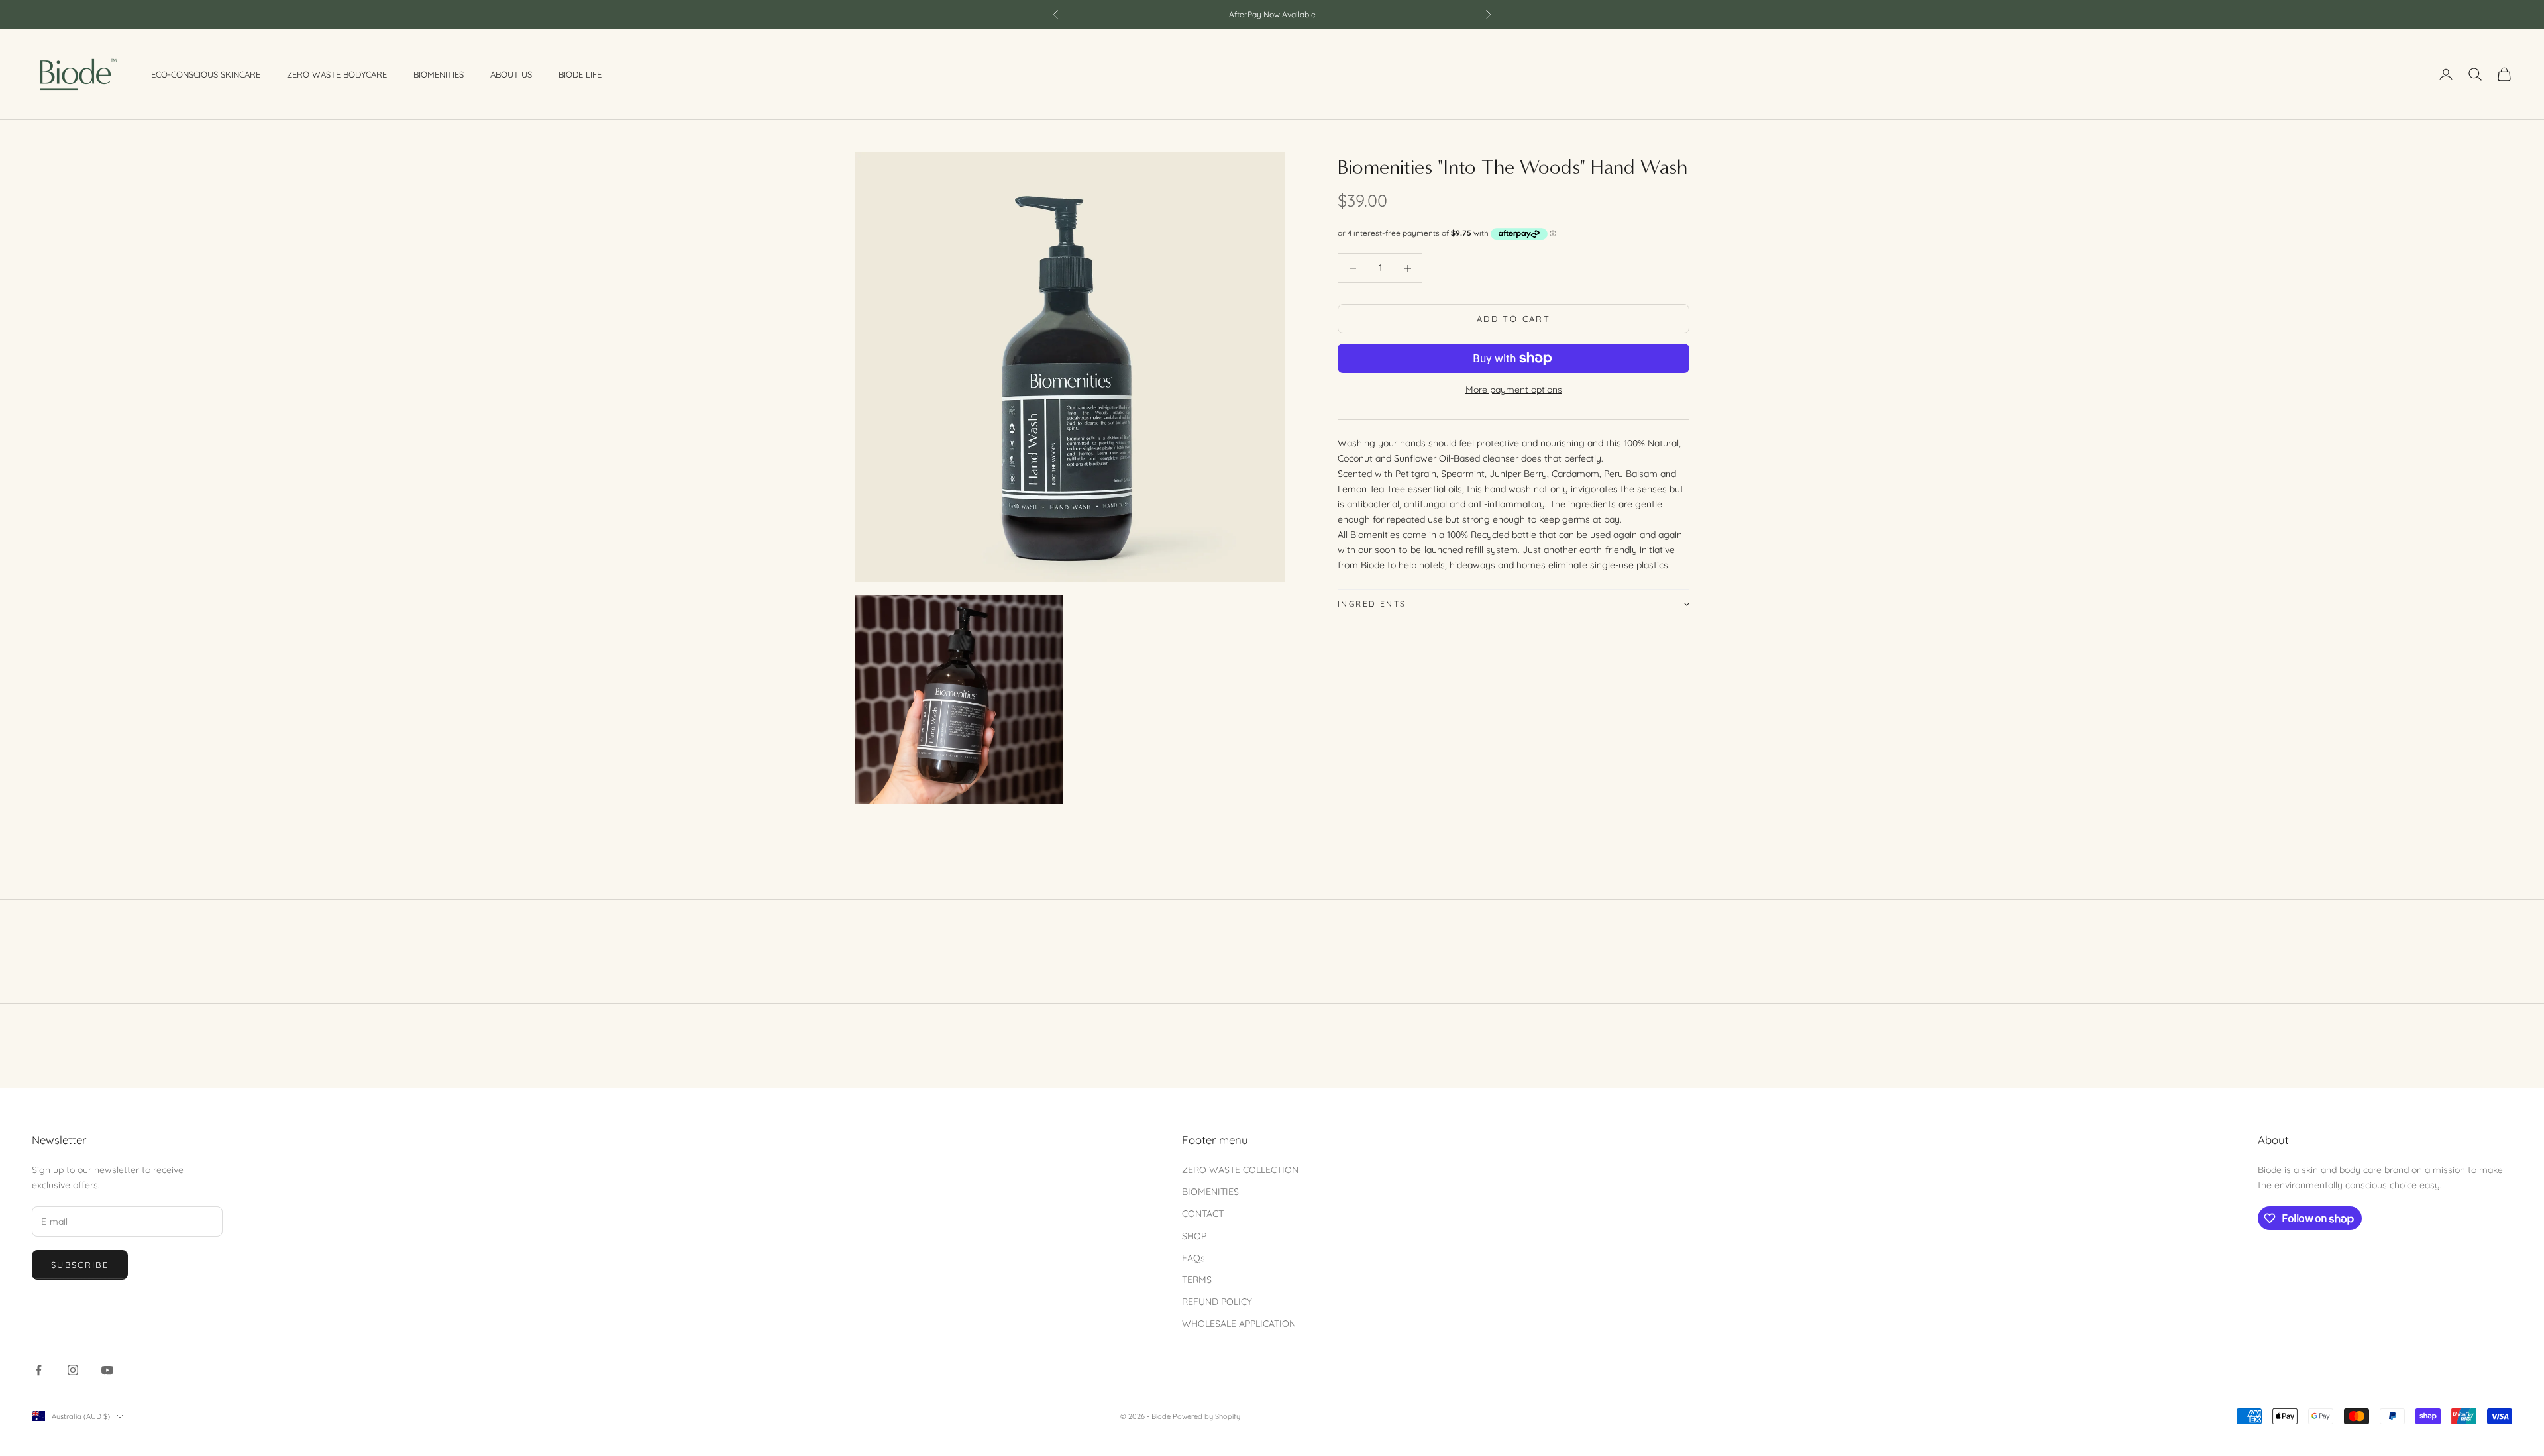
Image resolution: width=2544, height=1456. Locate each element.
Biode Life (580, 74)
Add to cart (1513, 319)
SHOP (1194, 1236)
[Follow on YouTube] (107, 1370)
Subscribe (80, 1265)
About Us (511, 74)
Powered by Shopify (1206, 1416)
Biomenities (439, 74)
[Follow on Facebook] (38, 1370)
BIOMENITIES (1210, 1192)
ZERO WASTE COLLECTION (1240, 1170)
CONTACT (1203, 1214)
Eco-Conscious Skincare (206, 74)
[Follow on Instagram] (73, 1370)
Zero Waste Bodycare (337, 74)
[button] (1513, 604)
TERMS (1197, 1280)
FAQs (1193, 1258)
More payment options (1514, 390)
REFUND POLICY (1217, 1302)
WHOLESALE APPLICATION (1239, 1324)
